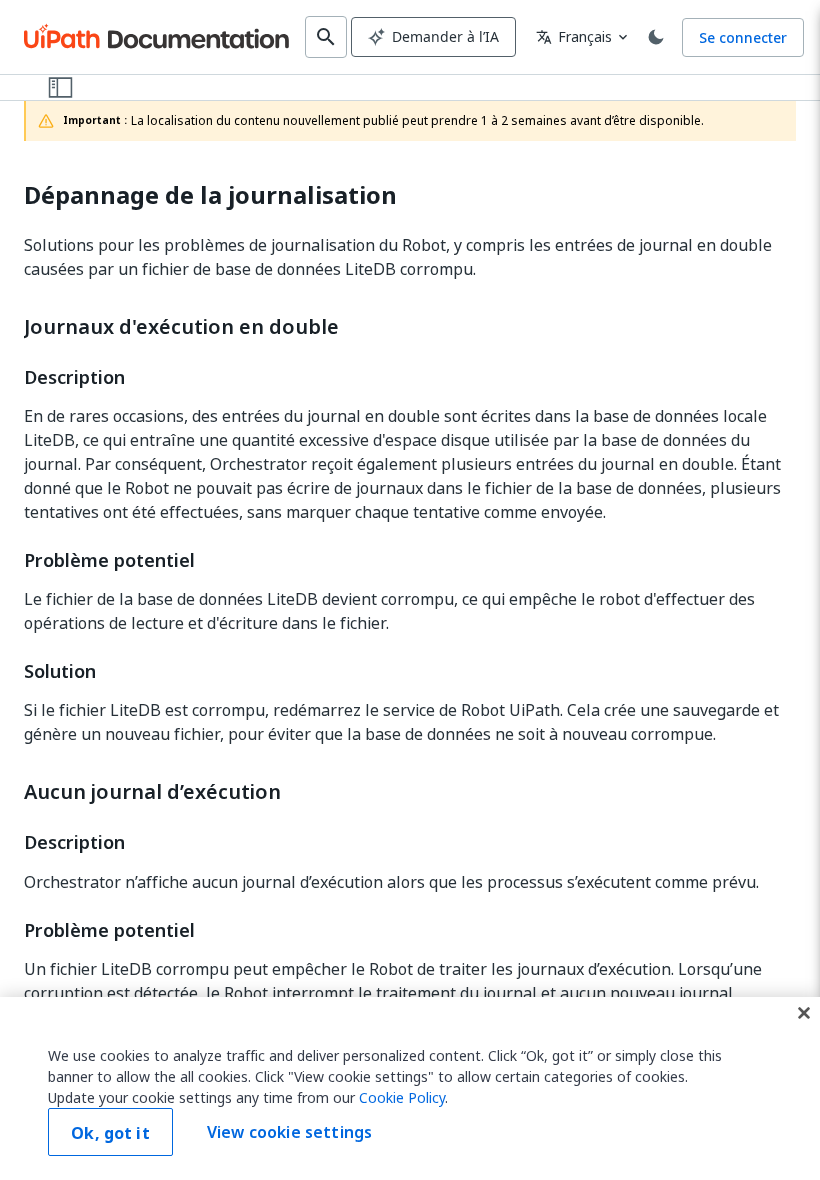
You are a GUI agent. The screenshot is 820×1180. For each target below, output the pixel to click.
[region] (410, 1088)
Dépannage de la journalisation (210, 195)
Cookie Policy (402, 1097)
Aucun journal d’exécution (152, 792)
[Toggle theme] (656, 37)
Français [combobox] (574, 36)
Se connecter (743, 37)
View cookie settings (289, 1132)
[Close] (804, 1013)
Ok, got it (110, 1133)
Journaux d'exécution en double (181, 327)
